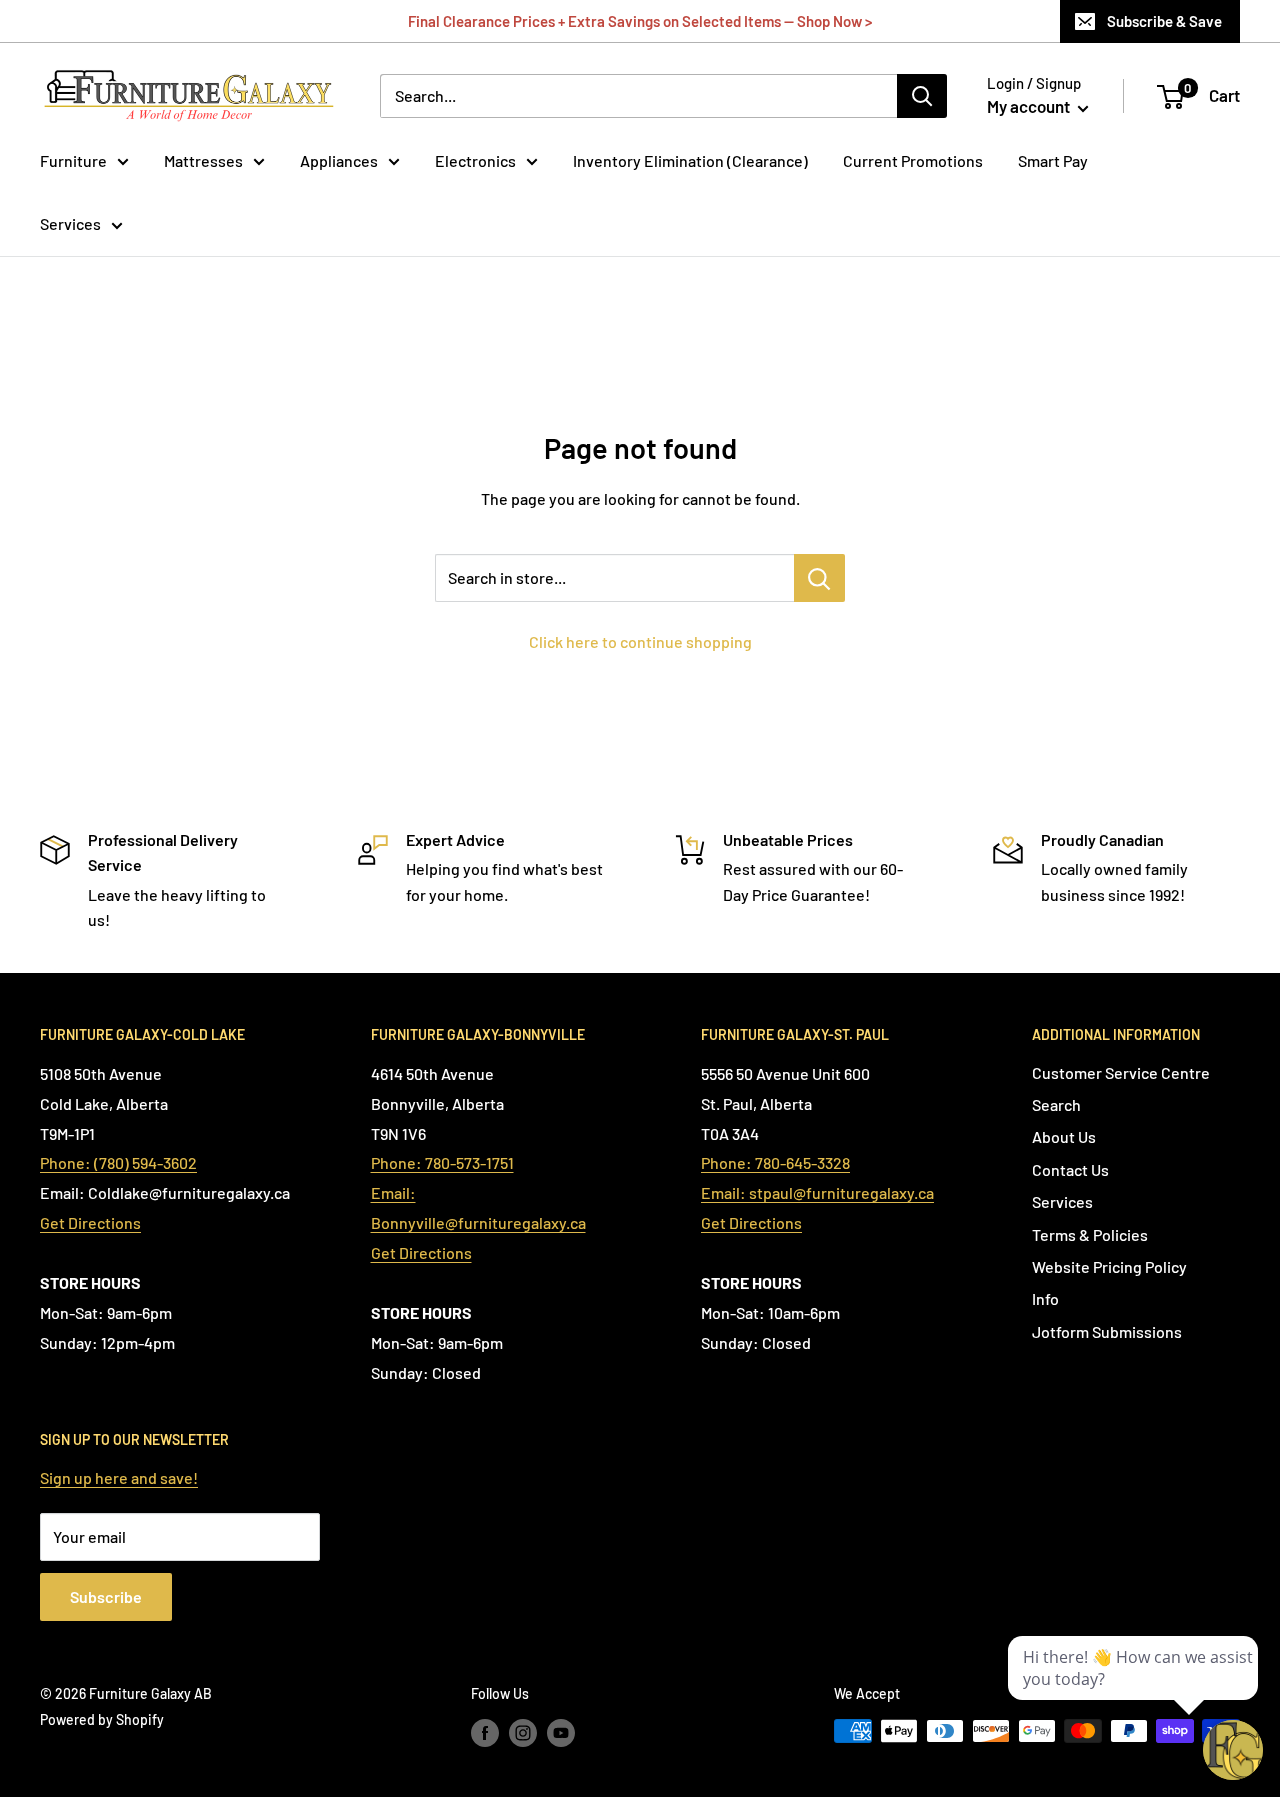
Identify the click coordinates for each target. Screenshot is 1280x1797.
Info (1045, 1298)
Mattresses (203, 160)
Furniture (73, 160)
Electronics (475, 160)
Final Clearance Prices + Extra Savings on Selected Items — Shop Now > (640, 21)
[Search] (922, 96)
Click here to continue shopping (640, 641)
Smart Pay (1053, 160)
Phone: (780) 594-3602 (118, 1162)
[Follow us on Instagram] (523, 1733)
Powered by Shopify (102, 1719)
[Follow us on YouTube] (561, 1733)
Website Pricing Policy (1109, 1266)
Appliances (339, 160)
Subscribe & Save (1164, 21)
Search (1056, 1104)
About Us (1064, 1136)
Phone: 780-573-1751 (442, 1162)
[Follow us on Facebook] (485, 1733)
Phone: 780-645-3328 (775, 1162)
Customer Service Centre (1121, 1072)
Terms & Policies (1090, 1234)
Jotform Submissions (1107, 1331)
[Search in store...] (819, 578)
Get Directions (90, 1222)
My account (1030, 106)
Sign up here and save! (119, 1477)
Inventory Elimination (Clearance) (690, 160)
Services (70, 223)
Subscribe (106, 1596)
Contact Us (1070, 1169)
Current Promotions (913, 160)
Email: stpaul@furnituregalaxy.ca (817, 1192)
